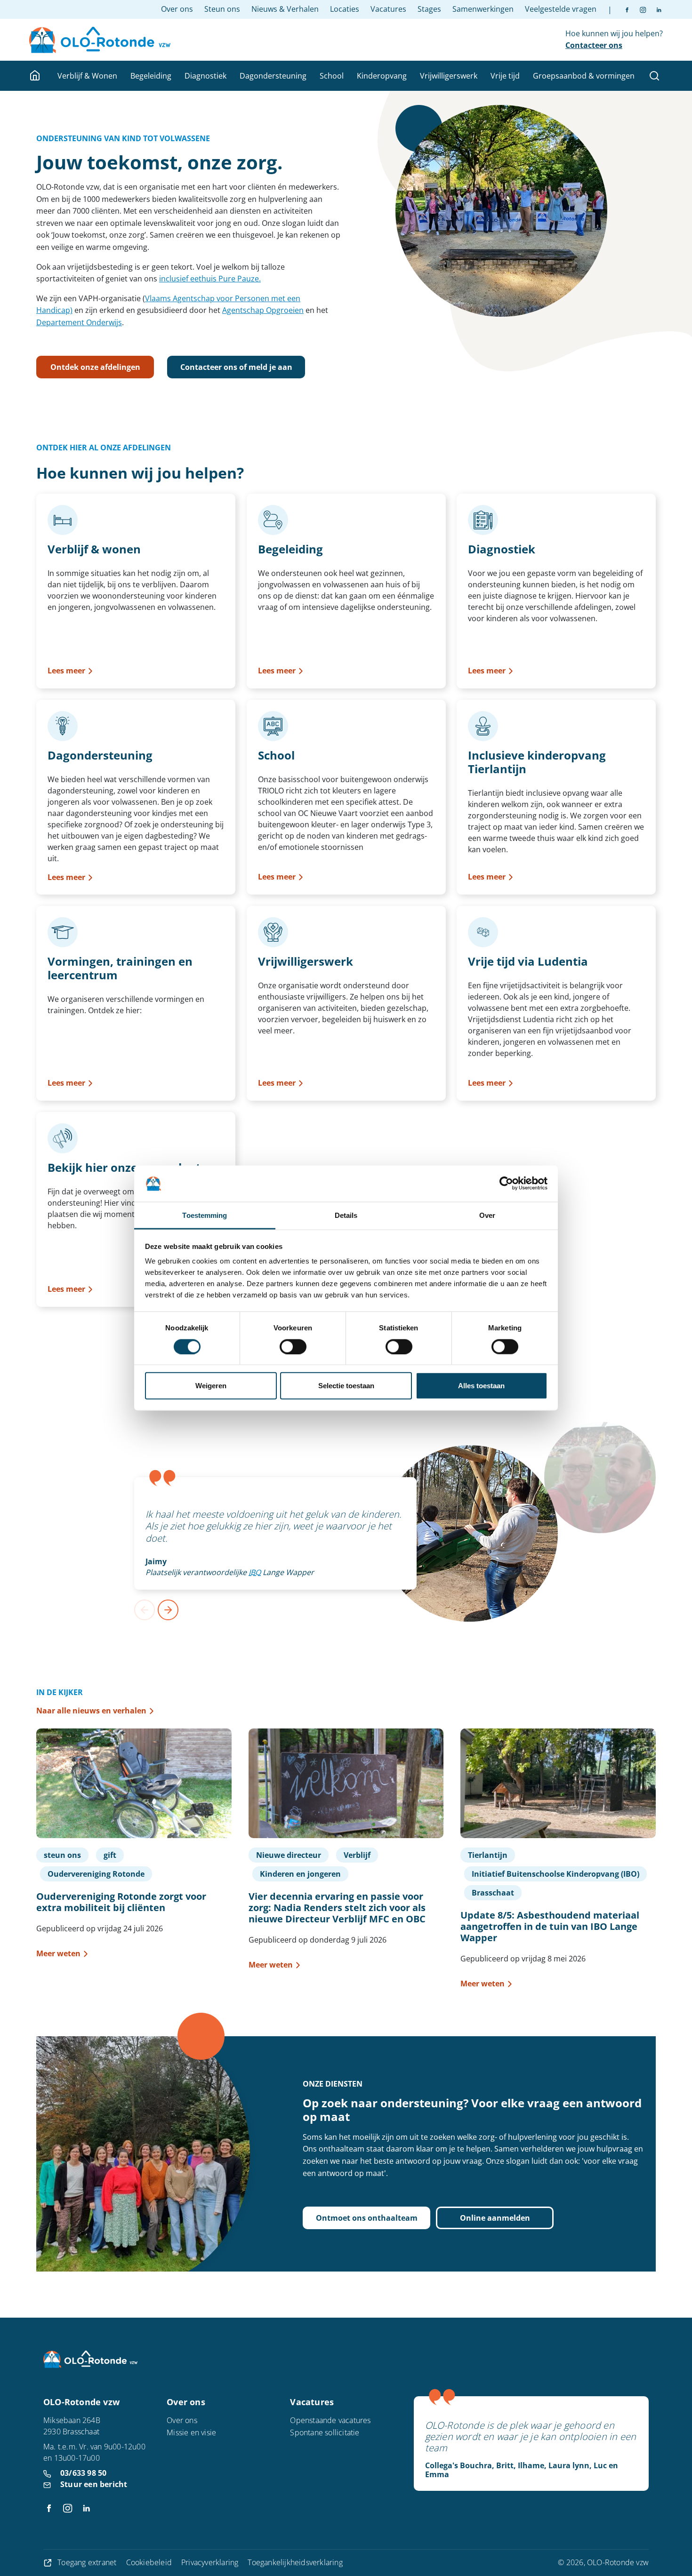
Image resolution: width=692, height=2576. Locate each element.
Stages (429, 9)
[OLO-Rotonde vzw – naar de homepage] (100, 40)
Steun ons (222, 9)
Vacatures (388, 9)
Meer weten (58, 1953)
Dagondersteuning (273, 76)
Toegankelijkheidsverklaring (295, 2562)
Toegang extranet (87, 2562)
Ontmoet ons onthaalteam (367, 2218)
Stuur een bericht (94, 2484)
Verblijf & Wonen (87, 76)
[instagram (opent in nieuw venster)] (639, 9)
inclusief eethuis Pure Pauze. (210, 279)
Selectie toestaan (346, 1386)
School (332, 76)
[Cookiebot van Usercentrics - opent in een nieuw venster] (506, 1184)
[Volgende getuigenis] (168, 1610)
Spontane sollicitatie (325, 2432)
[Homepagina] (36, 76)
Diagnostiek (205, 76)
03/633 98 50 (83, 2473)
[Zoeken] (654, 76)
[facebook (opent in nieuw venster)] (627, 9)
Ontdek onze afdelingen (95, 367)
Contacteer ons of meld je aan (236, 367)
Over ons (177, 9)
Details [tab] (346, 1215)
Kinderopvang (382, 76)
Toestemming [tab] (205, 1215)
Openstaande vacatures (330, 2420)
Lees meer (66, 671)
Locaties (345, 9)
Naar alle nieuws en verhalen (91, 1711)
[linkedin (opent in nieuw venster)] (655, 9)
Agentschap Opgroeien (263, 310)
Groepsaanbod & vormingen (584, 76)
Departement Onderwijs (79, 322)
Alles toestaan (481, 1386)
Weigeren (211, 1386)
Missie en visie (191, 2432)
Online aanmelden (495, 2218)
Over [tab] (487, 1215)
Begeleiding (151, 76)
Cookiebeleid (149, 2562)
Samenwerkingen (483, 9)
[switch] (293, 1346)
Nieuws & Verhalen (285, 9)
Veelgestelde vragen (561, 9)
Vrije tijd (505, 76)
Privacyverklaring (210, 2562)
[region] (346, 1549)
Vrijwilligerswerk (449, 76)
